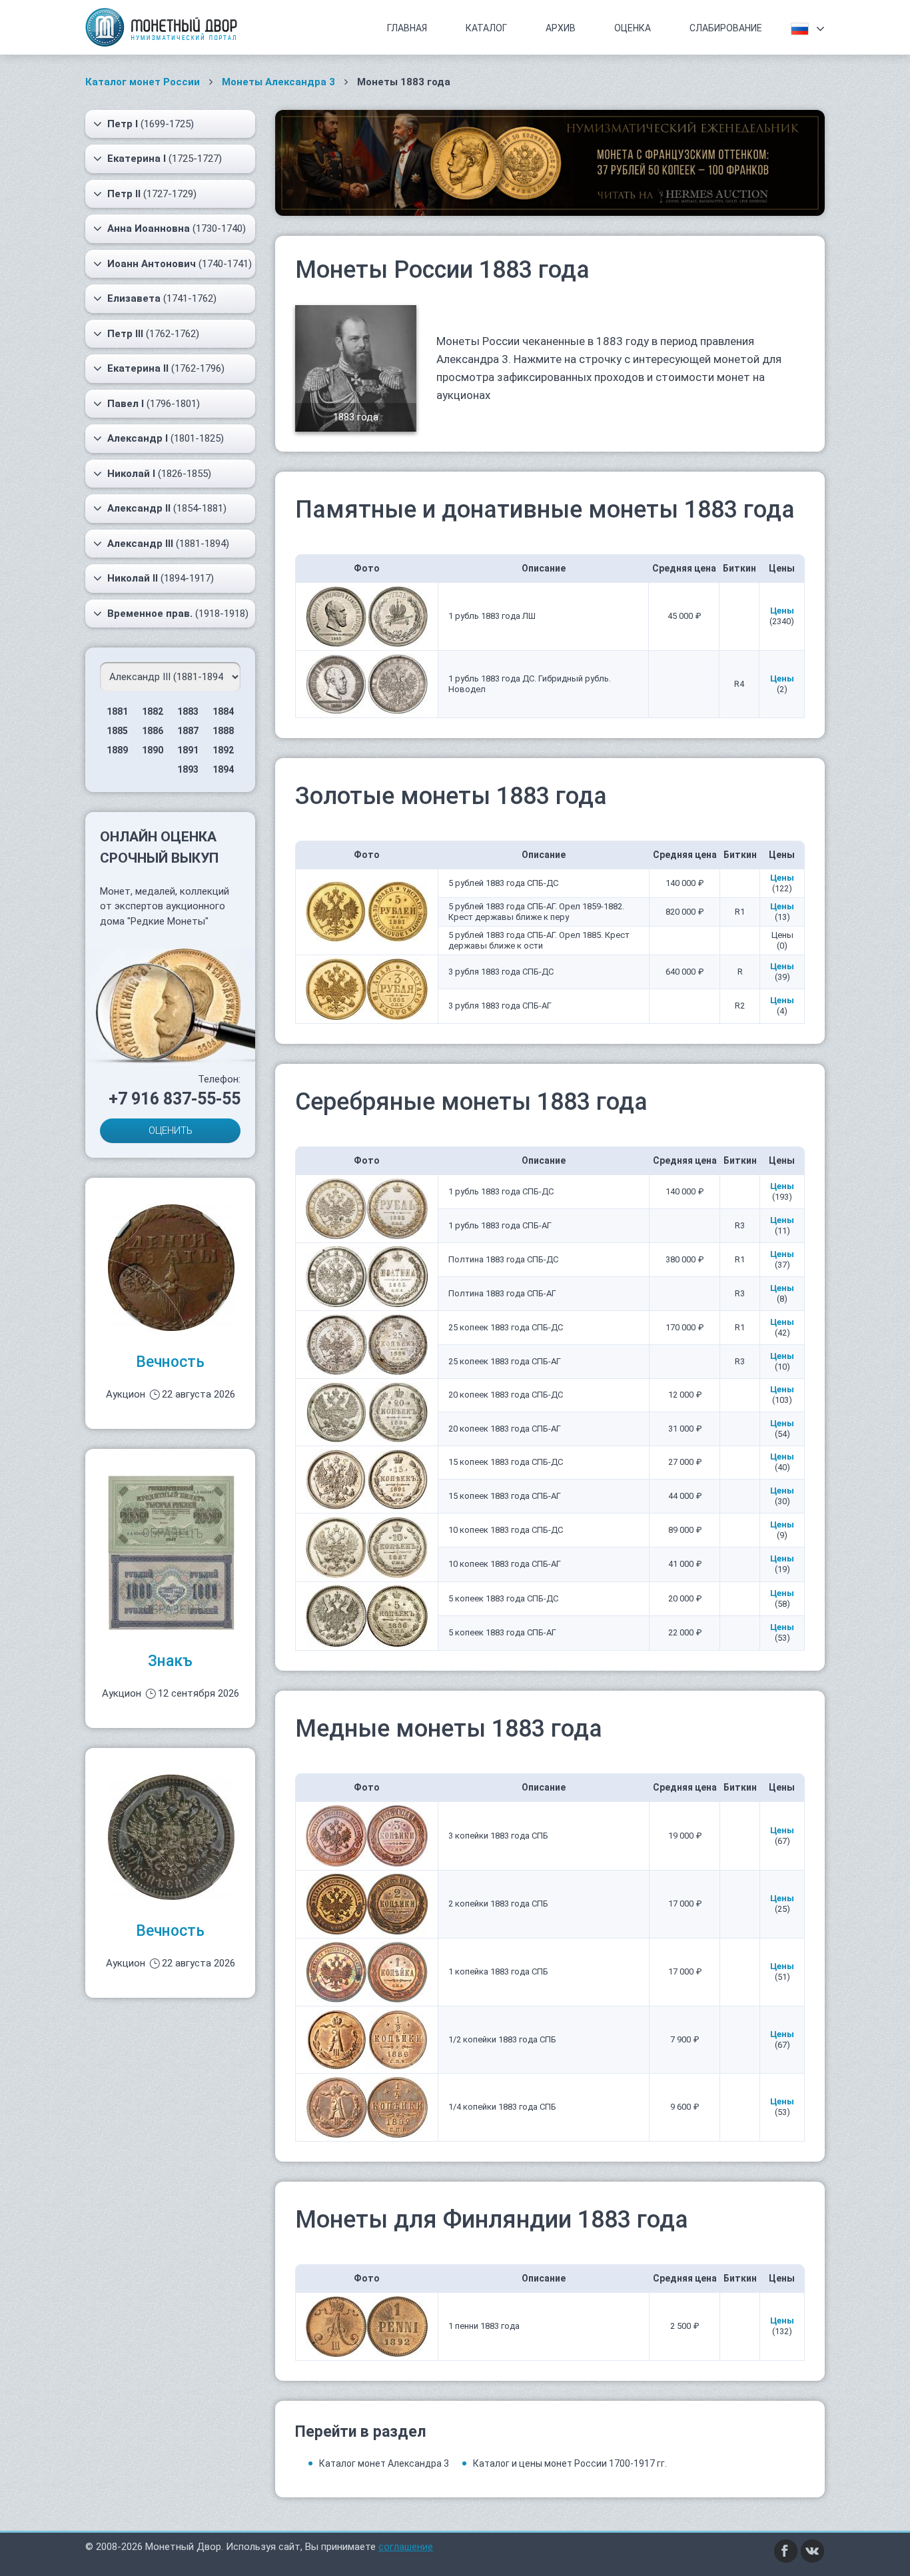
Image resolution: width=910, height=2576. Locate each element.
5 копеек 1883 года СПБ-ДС (503, 1598)
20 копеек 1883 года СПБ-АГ (505, 1429)
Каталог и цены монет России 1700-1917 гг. (570, 2463)
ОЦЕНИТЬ (171, 1130)
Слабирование (726, 28)
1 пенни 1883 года (484, 2326)
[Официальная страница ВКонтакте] (813, 2551)
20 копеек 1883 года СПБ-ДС (506, 1395)
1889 (117, 750)
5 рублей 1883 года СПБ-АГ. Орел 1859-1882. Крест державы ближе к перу (536, 912)
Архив (561, 28)
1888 (223, 731)
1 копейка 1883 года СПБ (498, 1971)
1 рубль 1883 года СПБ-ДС (501, 1191)
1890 (153, 750)
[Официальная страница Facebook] (786, 2551)
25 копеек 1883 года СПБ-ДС (506, 1327)
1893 (188, 769)
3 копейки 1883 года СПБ (498, 1836)
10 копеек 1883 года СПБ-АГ (505, 1564)
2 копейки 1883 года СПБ (498, 1904)
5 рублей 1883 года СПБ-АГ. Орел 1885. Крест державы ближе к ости (539, 940)
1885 (117, 731)
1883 (188, 711)
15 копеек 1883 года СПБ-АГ (505, 1496)
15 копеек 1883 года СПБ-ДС (506, 1462)
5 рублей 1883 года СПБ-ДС (503, 883)
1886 (153, 731)
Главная (407, 28)
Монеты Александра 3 (278, 82)
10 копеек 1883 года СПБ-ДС (506, 1530)
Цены (782, 611)
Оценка (633, 28)
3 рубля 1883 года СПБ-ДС (501, 972)
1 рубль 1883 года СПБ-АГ (500, 1225)
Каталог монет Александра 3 (384, 2463)
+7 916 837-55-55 (175, 1099)
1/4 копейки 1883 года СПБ (502, 2107)
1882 (153, 711)
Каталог (486, 28)
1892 (223, 750)
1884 (223, 711)
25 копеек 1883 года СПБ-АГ (505, 1361)
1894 (223, 769)
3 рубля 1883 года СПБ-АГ (500, 1006)
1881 (117, 711)
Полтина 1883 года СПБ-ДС (503, 1259)
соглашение (406, 2547)
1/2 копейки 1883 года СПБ (502, 2039)
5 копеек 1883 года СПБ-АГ (502, 1632)
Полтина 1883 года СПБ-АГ (502, 1293)
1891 (188, 750)
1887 (188, 731)
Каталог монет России (143, 82)
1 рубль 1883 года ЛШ (492, 616)
